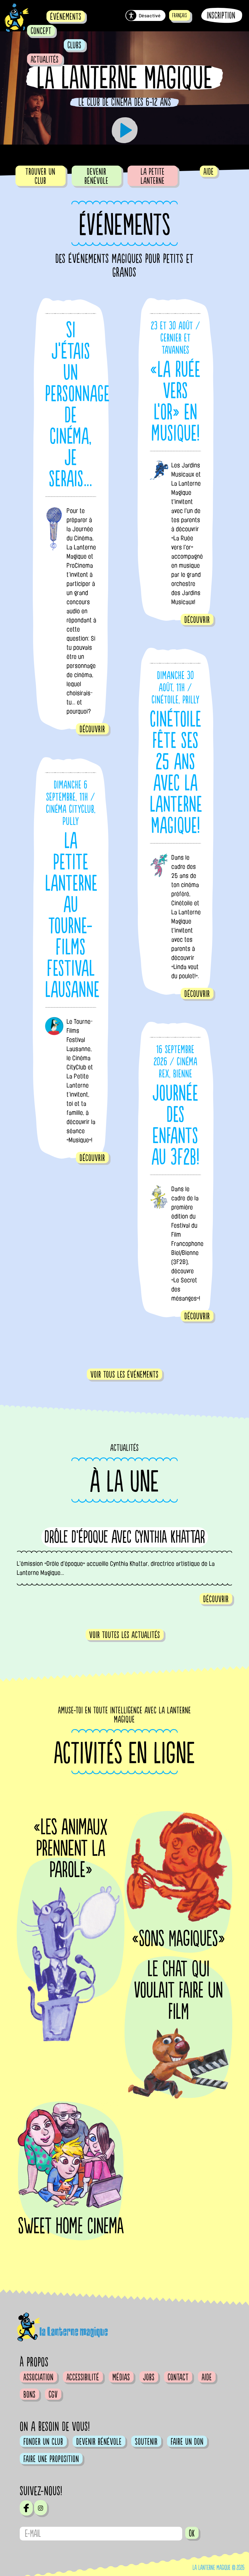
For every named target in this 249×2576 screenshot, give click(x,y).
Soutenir (146, 2442)
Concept (41, 31)
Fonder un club (43, 2442)
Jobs (149, 2377)
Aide (209, 172)
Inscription (221, 16)
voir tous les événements (124, 1375)
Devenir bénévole (96, 176)
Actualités (45, 60)
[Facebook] (26, 2508)
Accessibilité (83, 2377)
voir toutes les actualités (125, 1635)
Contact (178, 2377)
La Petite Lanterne (153, 176)
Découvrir (92, 729)
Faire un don (187, 2442)
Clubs (74, 45)
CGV (53, 2395)
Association (38, 2377)
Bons (29, 2395)
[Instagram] (41, 2508)
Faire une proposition (51, 2459)
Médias (121, 2377)
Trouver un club (40, 176)
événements (66, 17)
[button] (180, 15)
